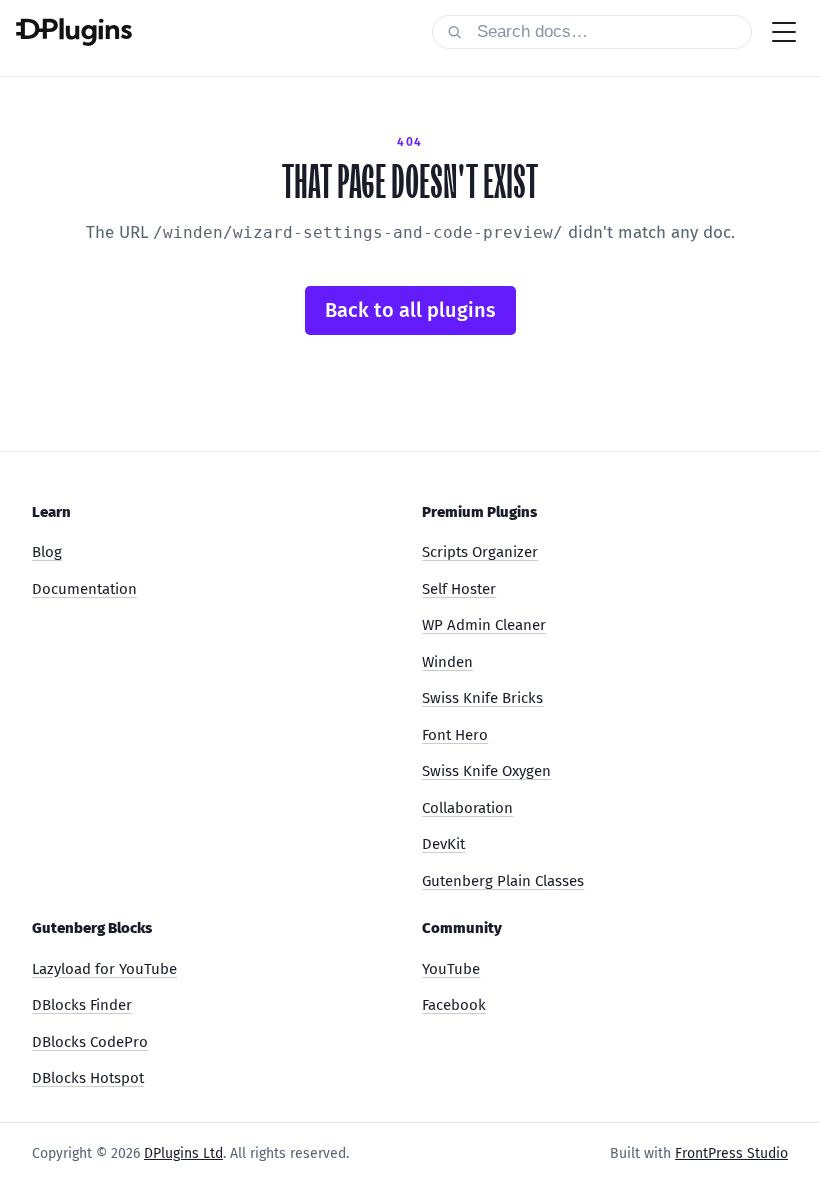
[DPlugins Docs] (74, 32)
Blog (47, 552)
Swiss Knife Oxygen (486, 771)
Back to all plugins (410, 310)
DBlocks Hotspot (88, 1078)
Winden (447, 662)
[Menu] (784, 32)
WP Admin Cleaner (484, 625)
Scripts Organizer (480, 552)
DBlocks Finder (82, 1005)
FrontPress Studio (731, 1153)
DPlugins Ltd (183, 1153)
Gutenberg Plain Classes (503, 881)
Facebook (454, 1005)
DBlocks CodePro (90, 1042)
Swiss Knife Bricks (482, 698)
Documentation (84, 589)
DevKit (443, 844)
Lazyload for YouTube (104, 969)
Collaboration (467, 808)
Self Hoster (459, 589)
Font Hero (455, 735)
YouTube (451, 969)
